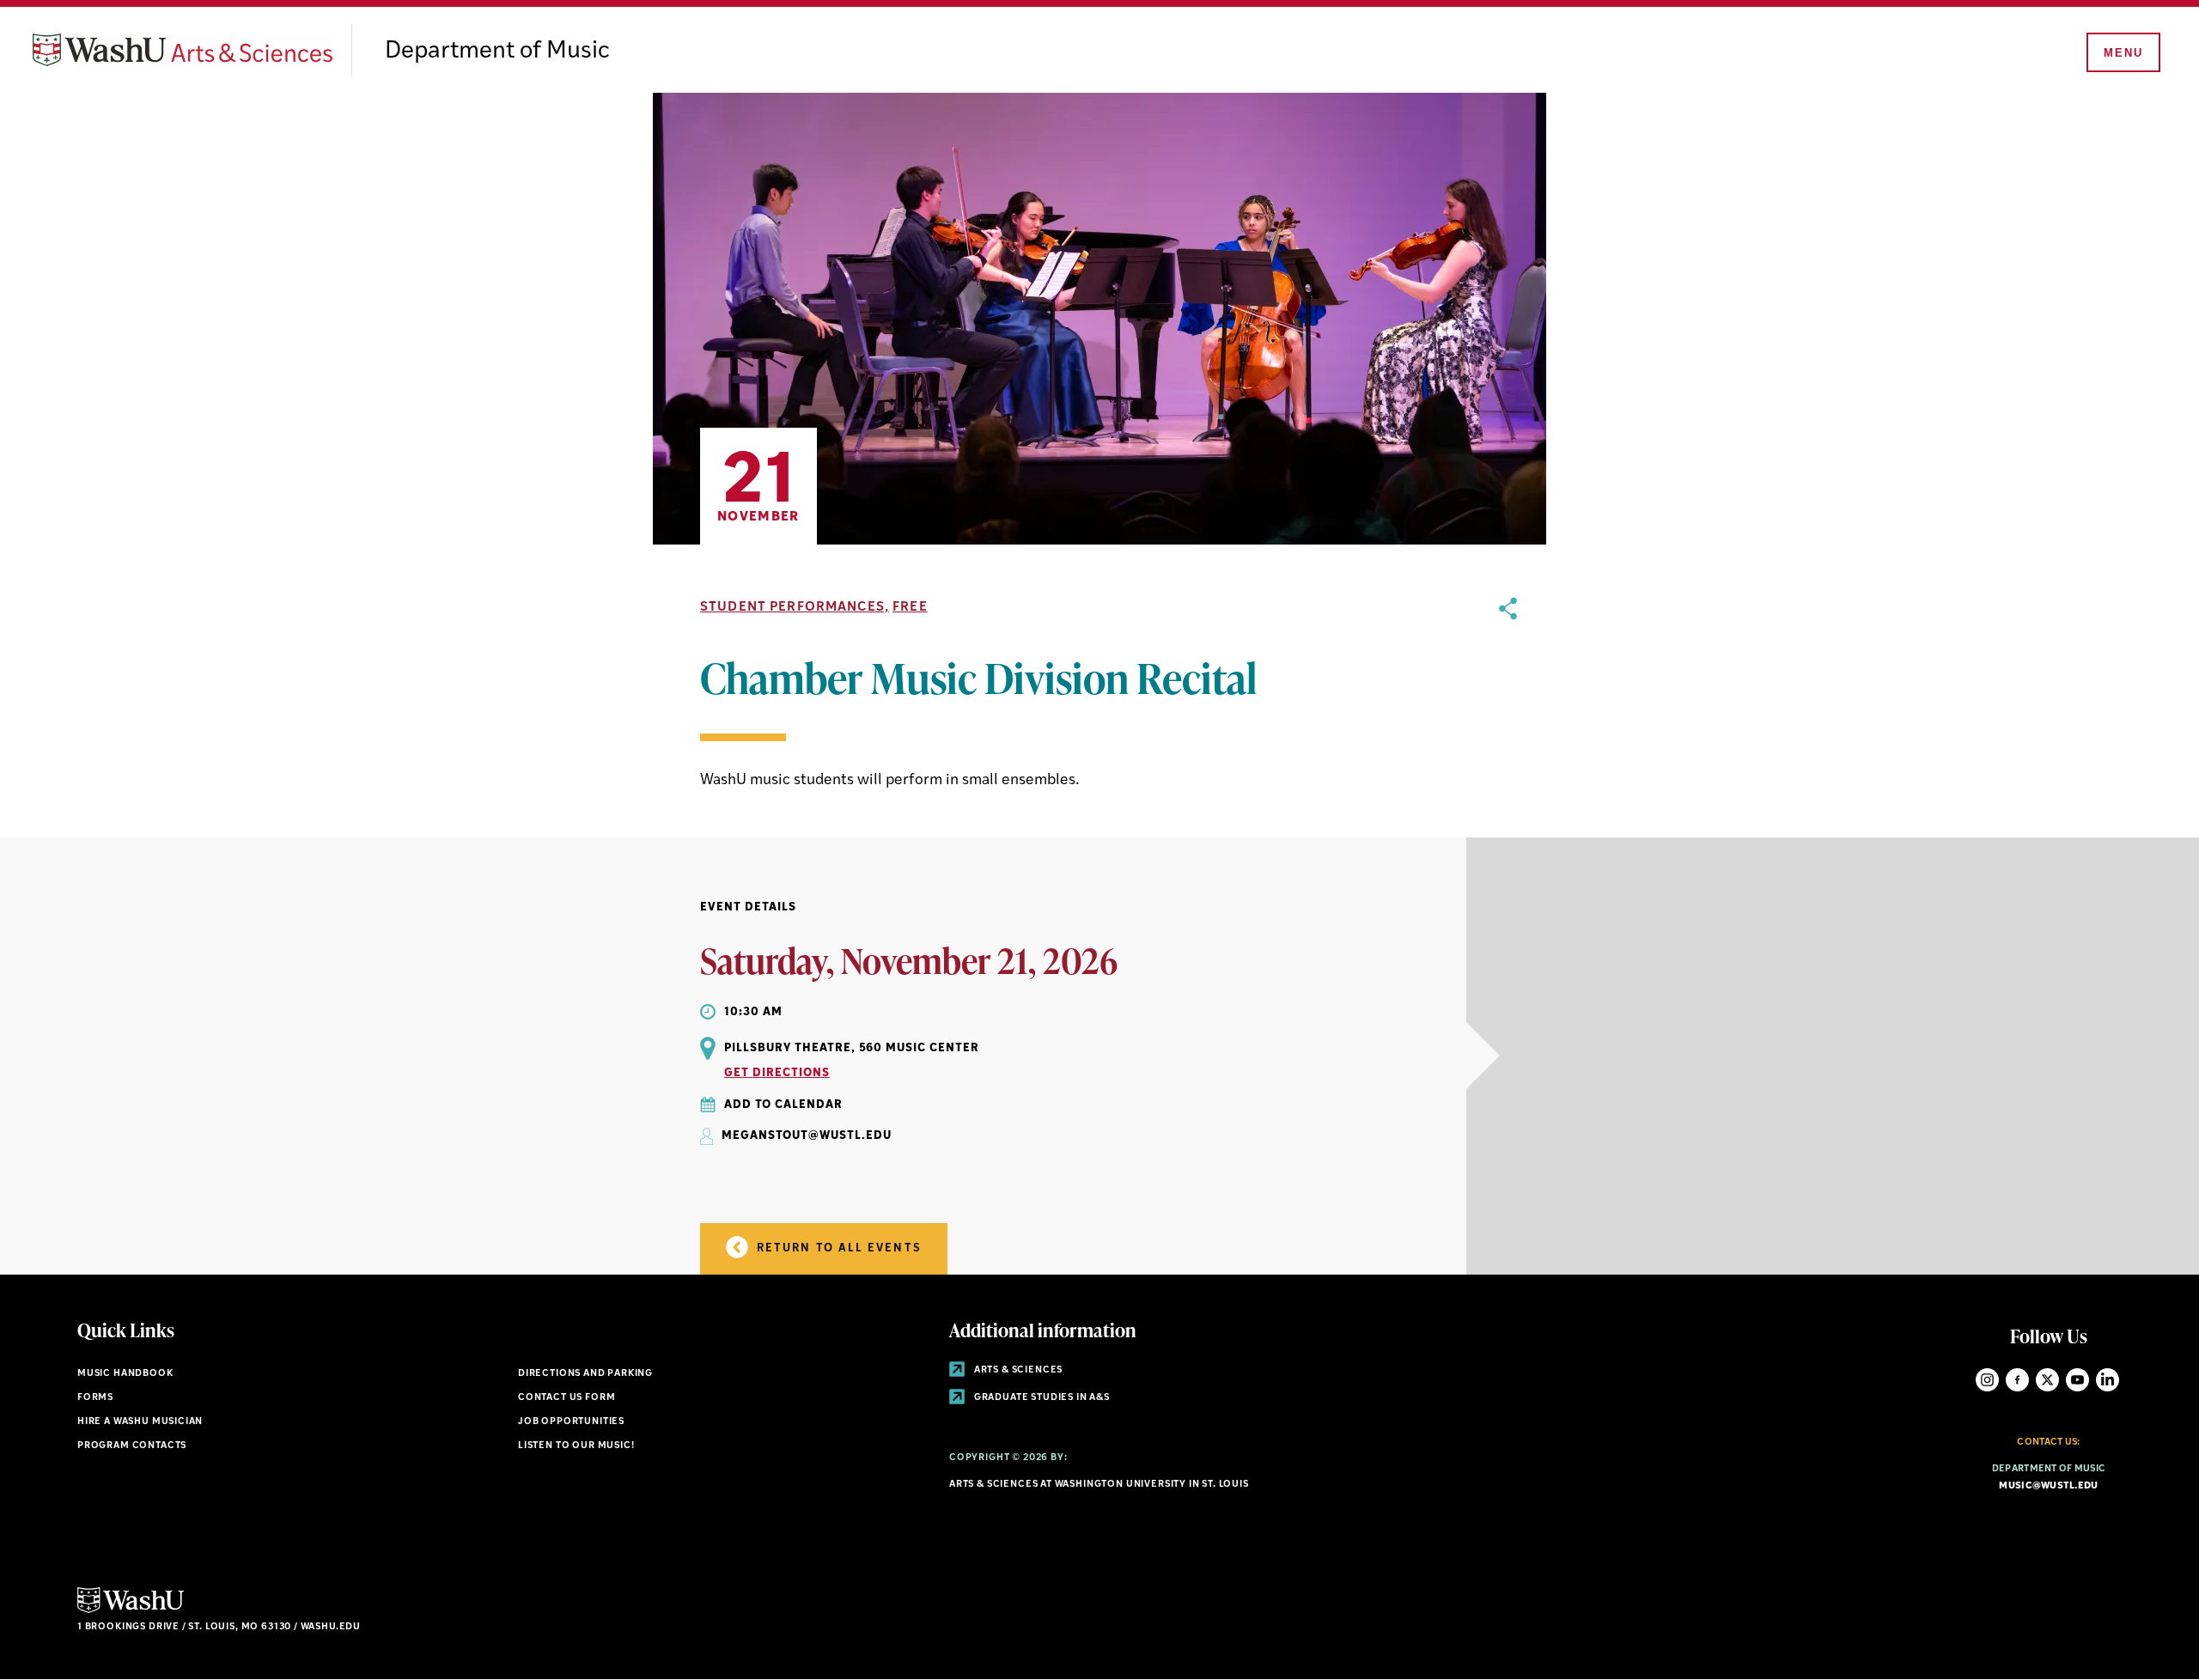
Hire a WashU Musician (140, 1422)
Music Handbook (125, 1374)
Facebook (2017, 1380)
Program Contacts (132, 1446)
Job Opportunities (571, 1422)
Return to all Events (837, 1248)
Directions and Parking (585, 1374)
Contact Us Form (567, 1398)
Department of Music (497, 52)
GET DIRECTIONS (777, 1073)
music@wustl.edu (2048, 1486)
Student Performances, (795, 608)
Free (910, 608)
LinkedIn (2108, 1380)
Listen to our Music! (576, 1446)
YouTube (2077, 1380)
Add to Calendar (783, 1105)
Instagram (1987, 1380)
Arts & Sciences (1017, 1370)
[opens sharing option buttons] (1508, 695)
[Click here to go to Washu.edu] (131, 1611)
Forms (95, 1398)
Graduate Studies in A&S (1041, 1398)
